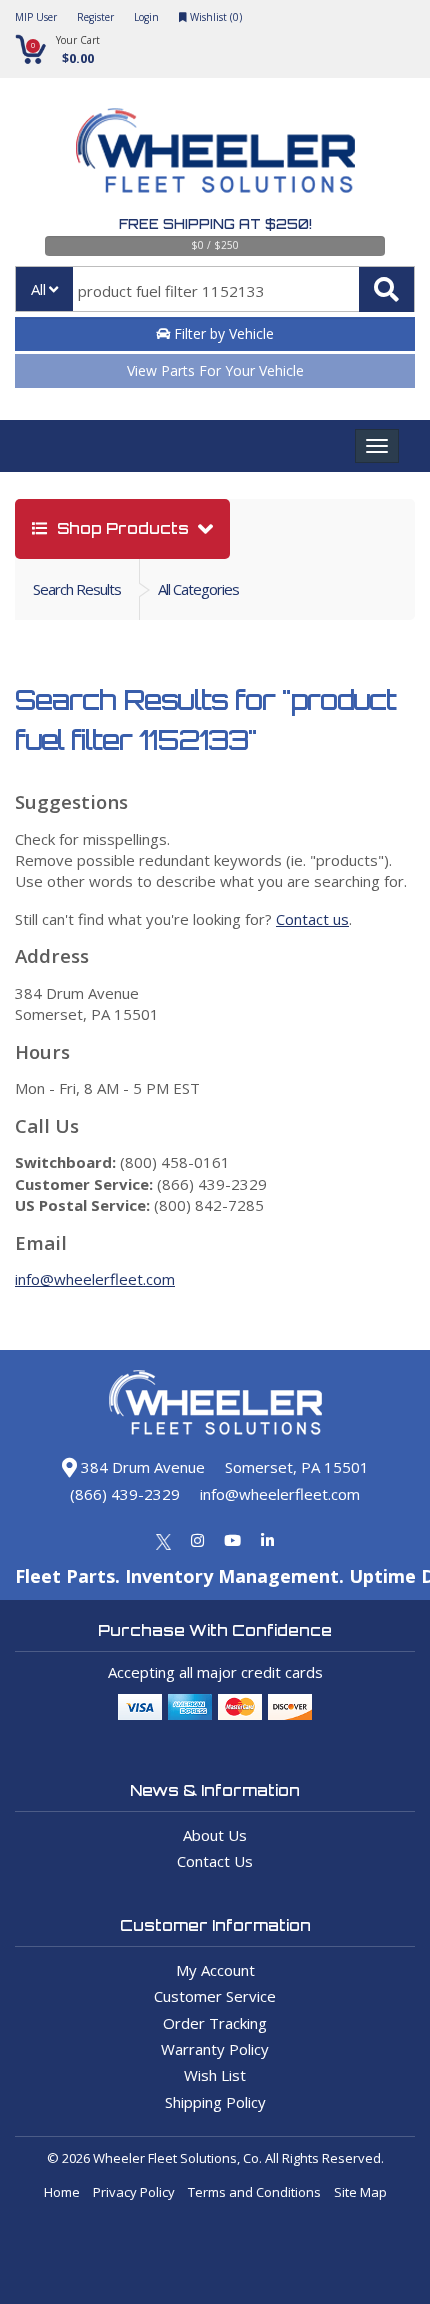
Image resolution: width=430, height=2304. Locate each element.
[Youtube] (232, 1540)
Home (62, 2192)
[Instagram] (197, 1540)
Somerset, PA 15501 (297, 1467)
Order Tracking (215, 2023)
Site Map (360, 2192)
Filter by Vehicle (222, 333)
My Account (215, 1970)
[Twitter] (163, 1540)
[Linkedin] (267, 1540)
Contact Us (215, 1861)
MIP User (36, 17)
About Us (215, 1835)
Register (95, 17)
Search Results (77, 589)
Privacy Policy (134, 2192)
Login (146, 17)
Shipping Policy (215, 2102)
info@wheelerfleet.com (95, 1279)
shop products (123, 528)
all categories (198, 589)
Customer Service (215, 1996)
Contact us (312, 919)
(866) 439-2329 (125, 1494)
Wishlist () (214, 17)
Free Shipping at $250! (215, 224)
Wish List (215, 2075)
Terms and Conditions (254, 2192)
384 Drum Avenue (141, 1467)
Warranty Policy (215, 2049)
